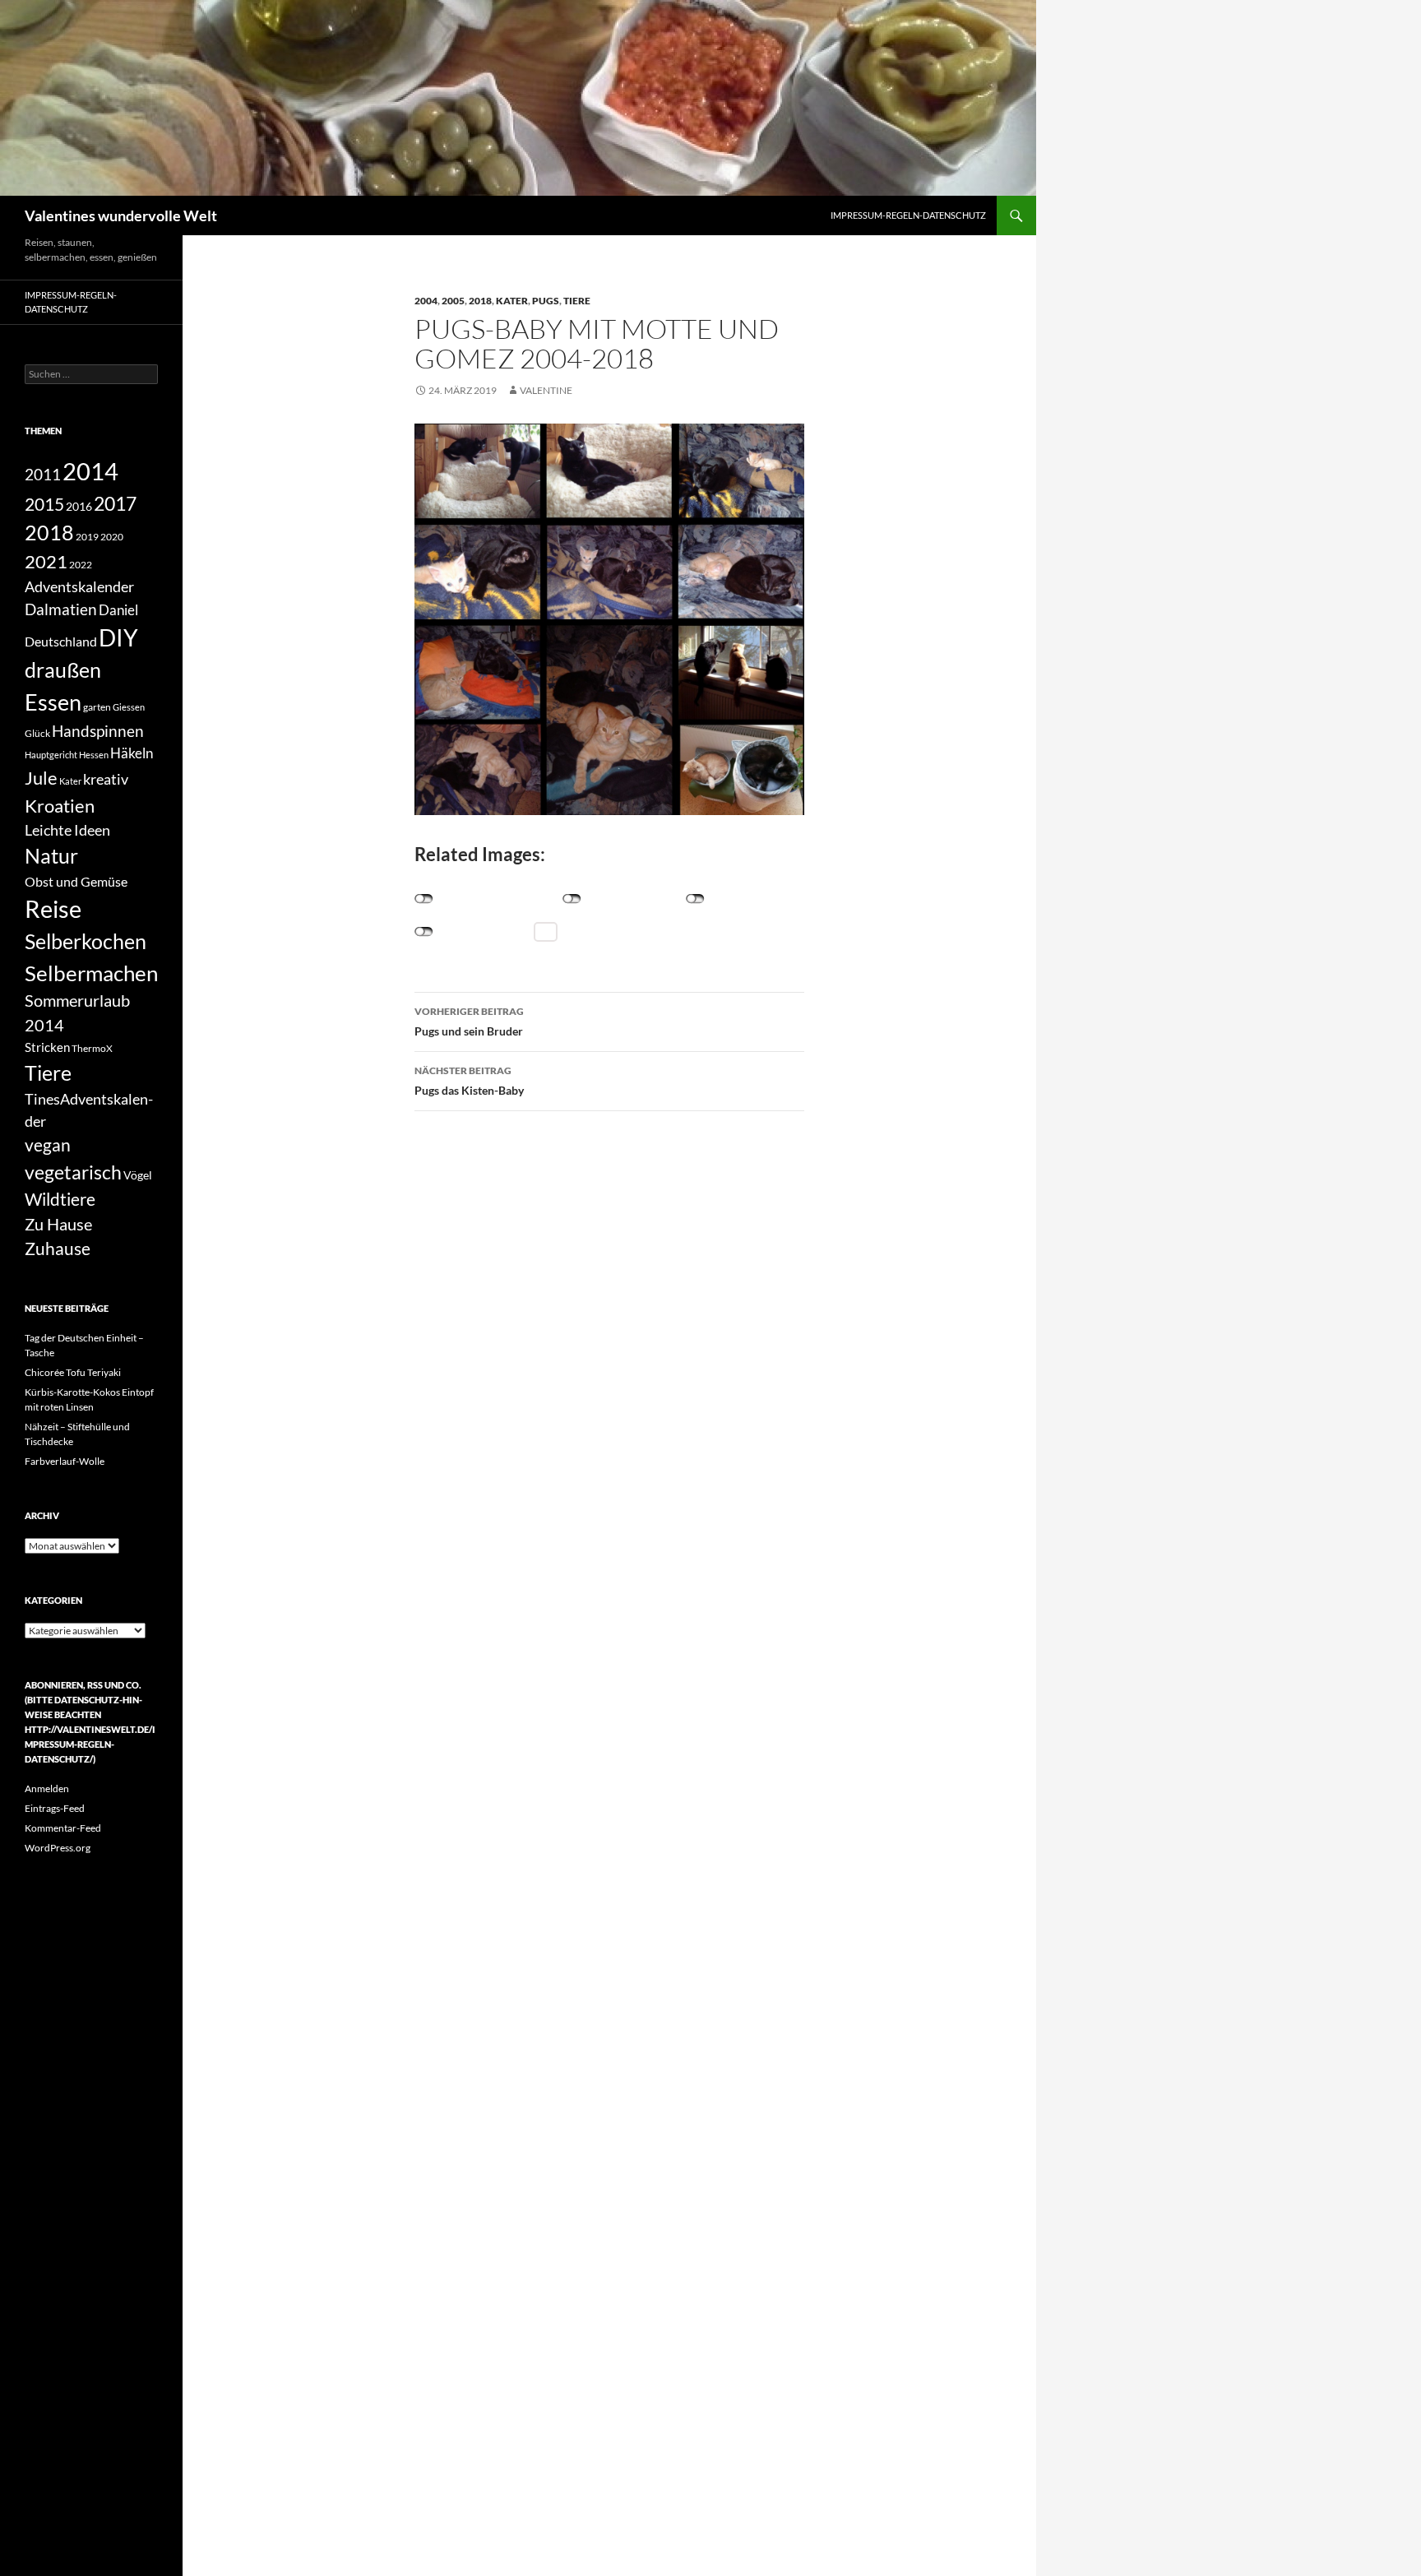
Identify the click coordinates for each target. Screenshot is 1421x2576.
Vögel (138, 1175)
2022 (81, 565)
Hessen (94, 755)
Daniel (118, 610)
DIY (118, 638)
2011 (43, 475)
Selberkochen (86, 941)
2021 (46, 561)
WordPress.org (58, 1848)
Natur (51, 856)
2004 (426, 301)
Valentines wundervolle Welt (121, 215)
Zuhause (58, 1249)
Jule (41, 778)
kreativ (106, 779)
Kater (512, 301)
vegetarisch (73, 1172)
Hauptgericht (51, 755)
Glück (37, 733)
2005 (453, 301)
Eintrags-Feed (55, 1808)
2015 (44, 504)
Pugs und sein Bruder (469, 1022)
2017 (115, 503)
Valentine (546, 390)
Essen (53, 702)
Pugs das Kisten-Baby (469, 1081)
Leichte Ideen (67, 830)
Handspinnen (98, 731)
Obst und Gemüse (76, 881)
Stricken (47, 1047)
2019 (87, 536)
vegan (48, 1144)
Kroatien (60, 806)
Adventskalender (79, 586)
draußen (63, 670)
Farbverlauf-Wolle (65, 1461)
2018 (480, 301)
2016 (79, 506)
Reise (53, 909)
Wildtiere (60, 1199)
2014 (90, 471)
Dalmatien (61, 609)
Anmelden (47, 1788)
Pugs (546, 301)
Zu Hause (58, 1224)
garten (97, 707)
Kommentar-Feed (63, 1828)
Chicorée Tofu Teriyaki (73, 1372)
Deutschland (61, 641)
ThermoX (92, 1048)
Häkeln (132, 753)
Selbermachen (91, 973)
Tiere (577, 301)
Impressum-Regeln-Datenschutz (908, 215)
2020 (112, 536)
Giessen (129, 707)
